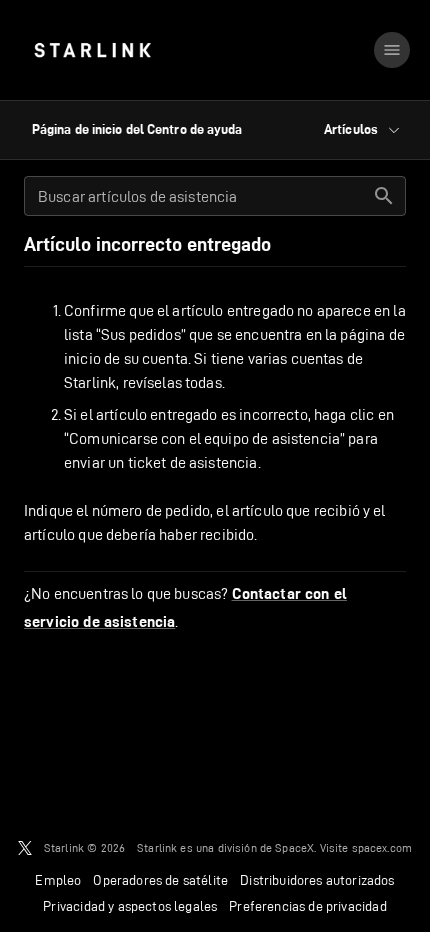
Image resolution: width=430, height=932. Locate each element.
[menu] (392, 50)
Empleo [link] (58, 880)
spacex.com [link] (382, 847)
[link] (92, 50)
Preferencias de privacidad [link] (307, 906)
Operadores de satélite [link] (160, 880)
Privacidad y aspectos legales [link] (130, 906)
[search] (384, 196)
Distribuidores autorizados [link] (317, 880)
